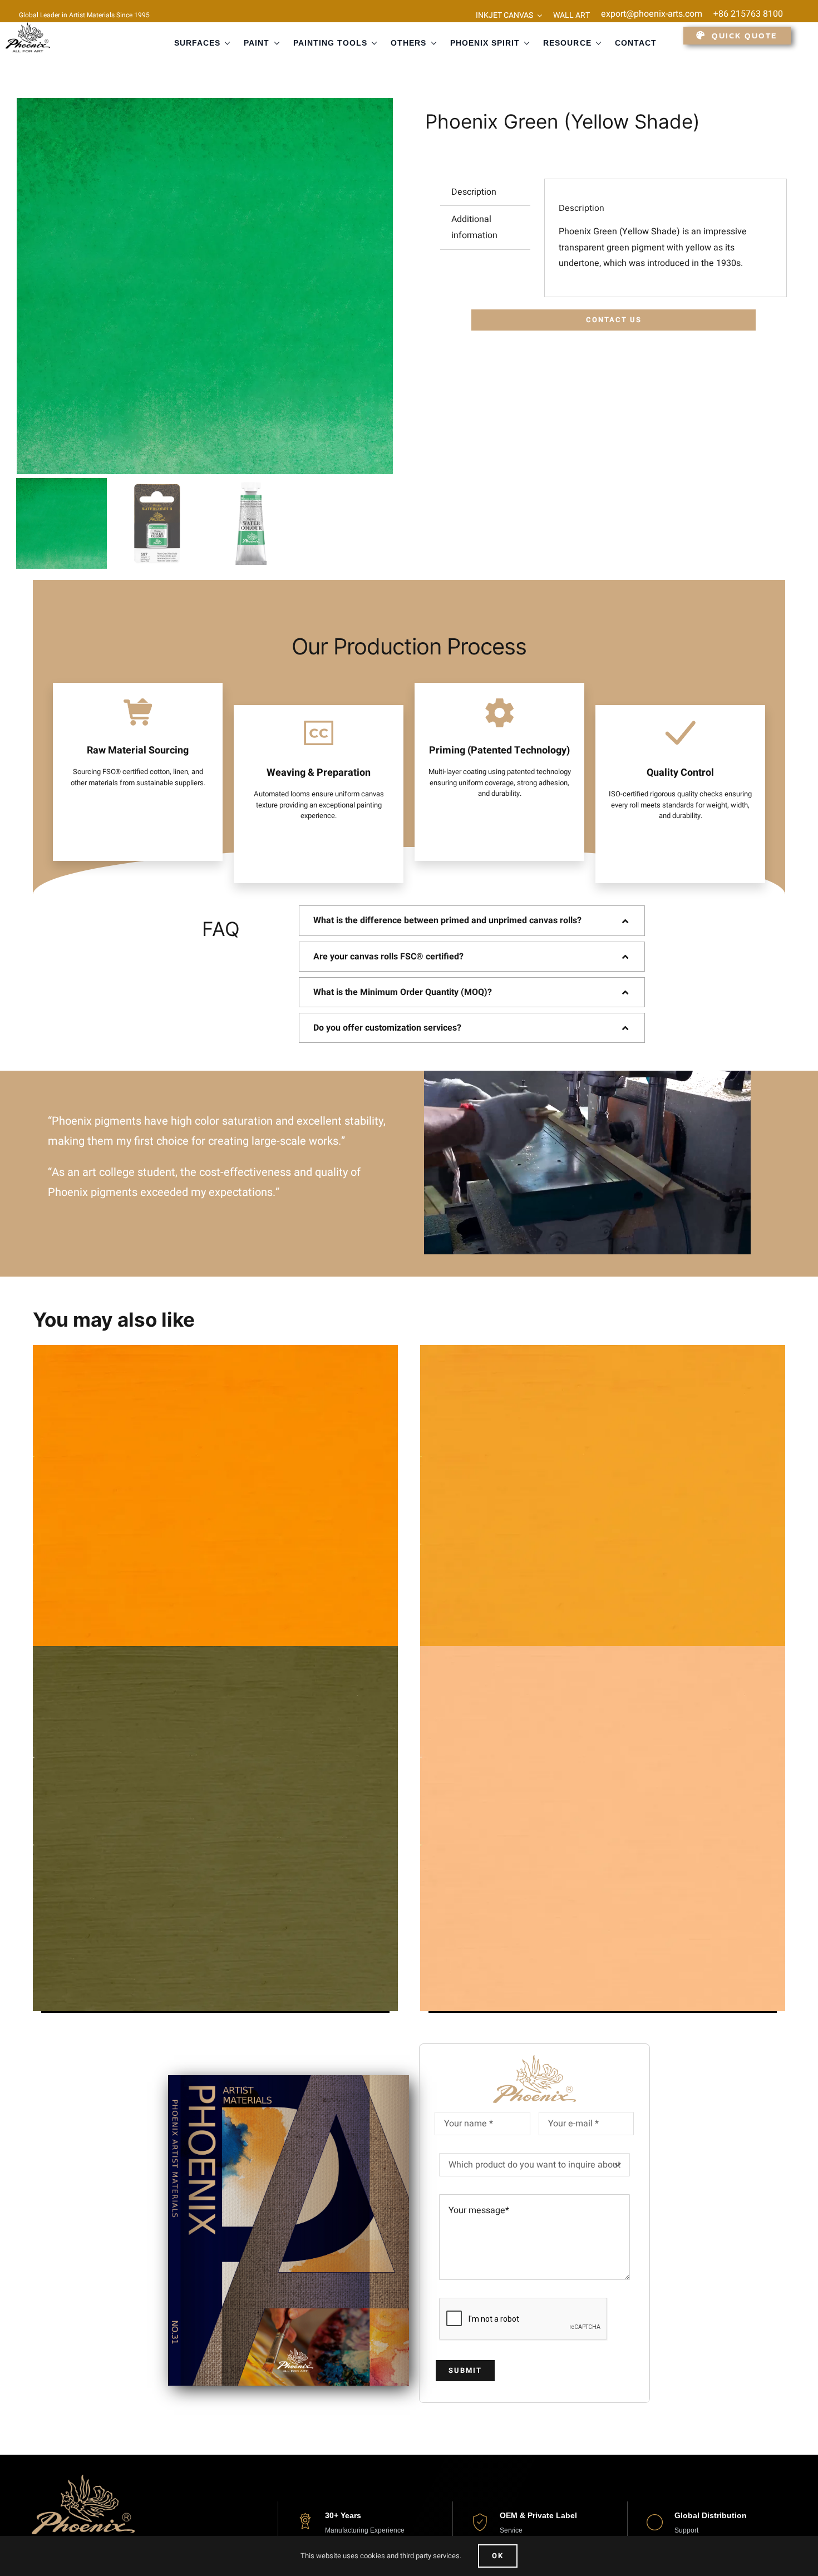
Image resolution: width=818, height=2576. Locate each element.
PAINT (257, 43)
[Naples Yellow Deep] (603, 1528)
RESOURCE (567, 43)
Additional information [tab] (474, 227)
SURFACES (197, 43)
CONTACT (636, 43)
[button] (472, 920)
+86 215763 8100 (748, 14)
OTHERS (408, 43)
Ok (498, 2556)
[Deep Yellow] (215, 1528)
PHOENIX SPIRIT (485, 43)
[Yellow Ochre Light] (215, 1829)
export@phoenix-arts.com (652, 14)
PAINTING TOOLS (331, 43)
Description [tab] (474, 192)
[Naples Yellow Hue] (603, 1829)
